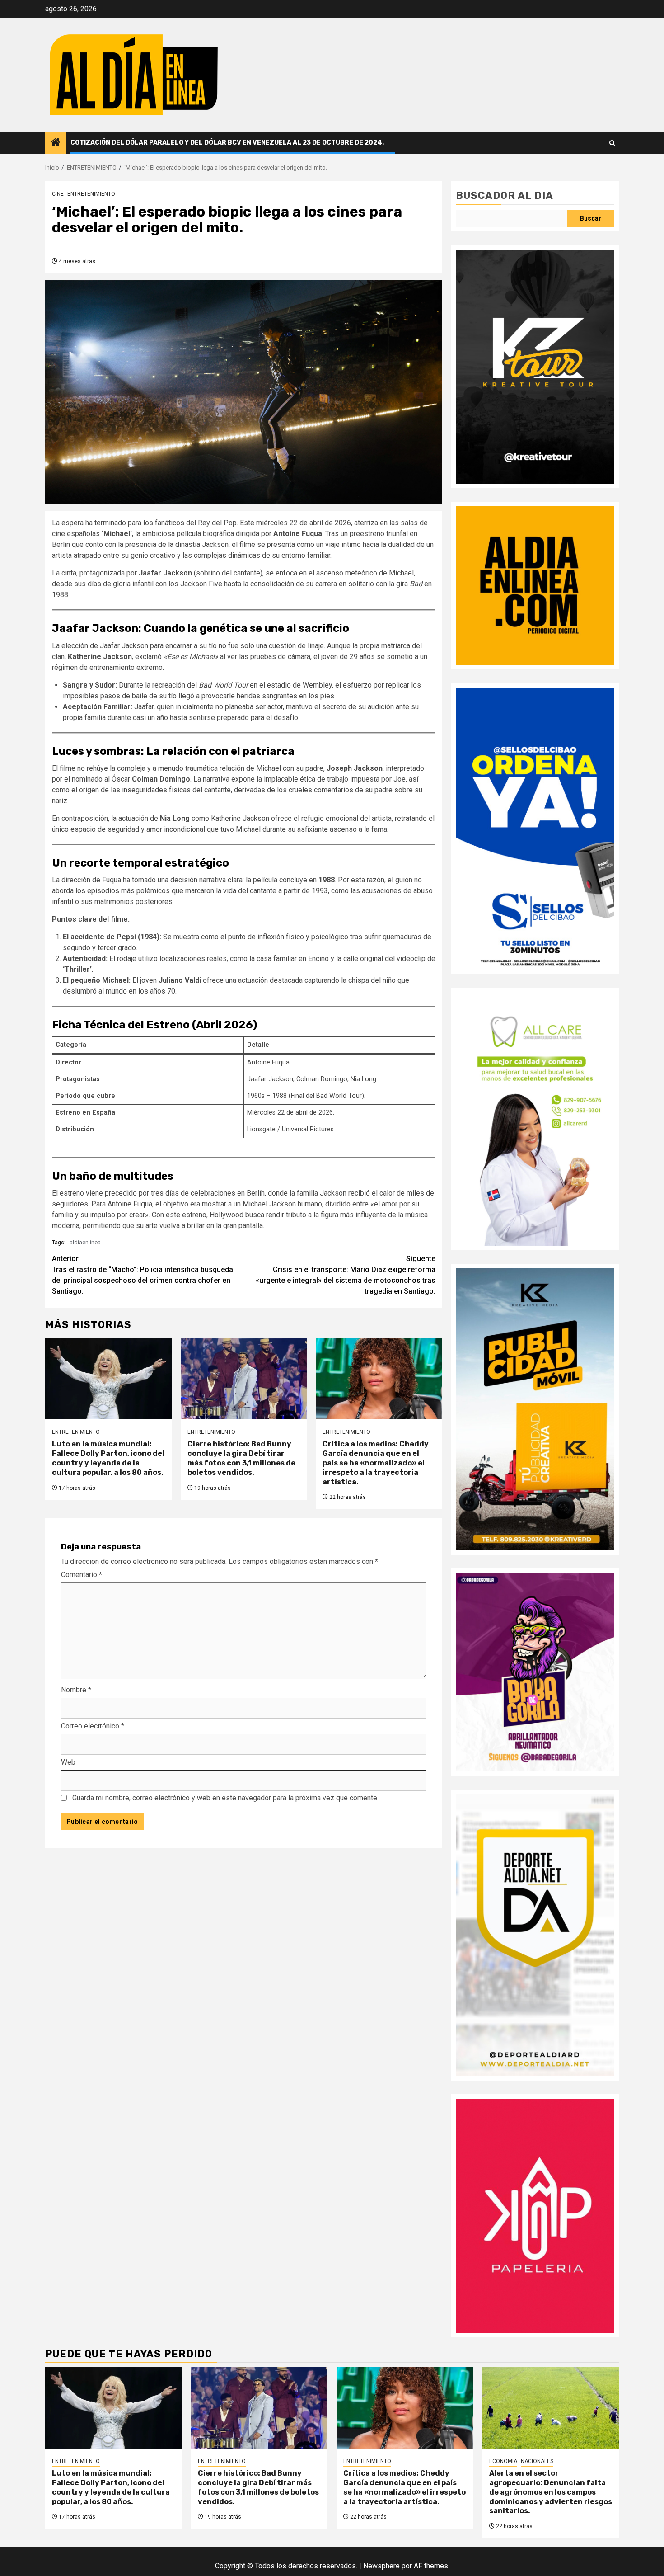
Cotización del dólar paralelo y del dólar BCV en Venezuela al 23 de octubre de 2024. (227, 143)
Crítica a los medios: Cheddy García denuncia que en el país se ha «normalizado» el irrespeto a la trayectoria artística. (376, 1463)
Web (68, 1762)
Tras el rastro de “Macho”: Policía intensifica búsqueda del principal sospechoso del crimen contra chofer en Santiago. (143, 1275)
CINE (58, 194)
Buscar (591, 218)
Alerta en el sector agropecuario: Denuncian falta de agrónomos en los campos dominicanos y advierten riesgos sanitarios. (551, 2492)
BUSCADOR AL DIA (505, 195)
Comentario (82, 1575)
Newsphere (381, 2566)
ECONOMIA (503, 2461)
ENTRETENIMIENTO (91, 194)
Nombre (76, 1690)
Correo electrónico (93, 1726)
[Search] (612, 143)
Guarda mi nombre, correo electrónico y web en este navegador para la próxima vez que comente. (225, 1798)
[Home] (56, 143)
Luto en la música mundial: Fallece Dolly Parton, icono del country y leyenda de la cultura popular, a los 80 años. (108, 1458)
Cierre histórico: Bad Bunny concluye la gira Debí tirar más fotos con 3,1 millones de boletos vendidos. (241, 1458)
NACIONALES (537, 2461)
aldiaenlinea (85, 1242)
